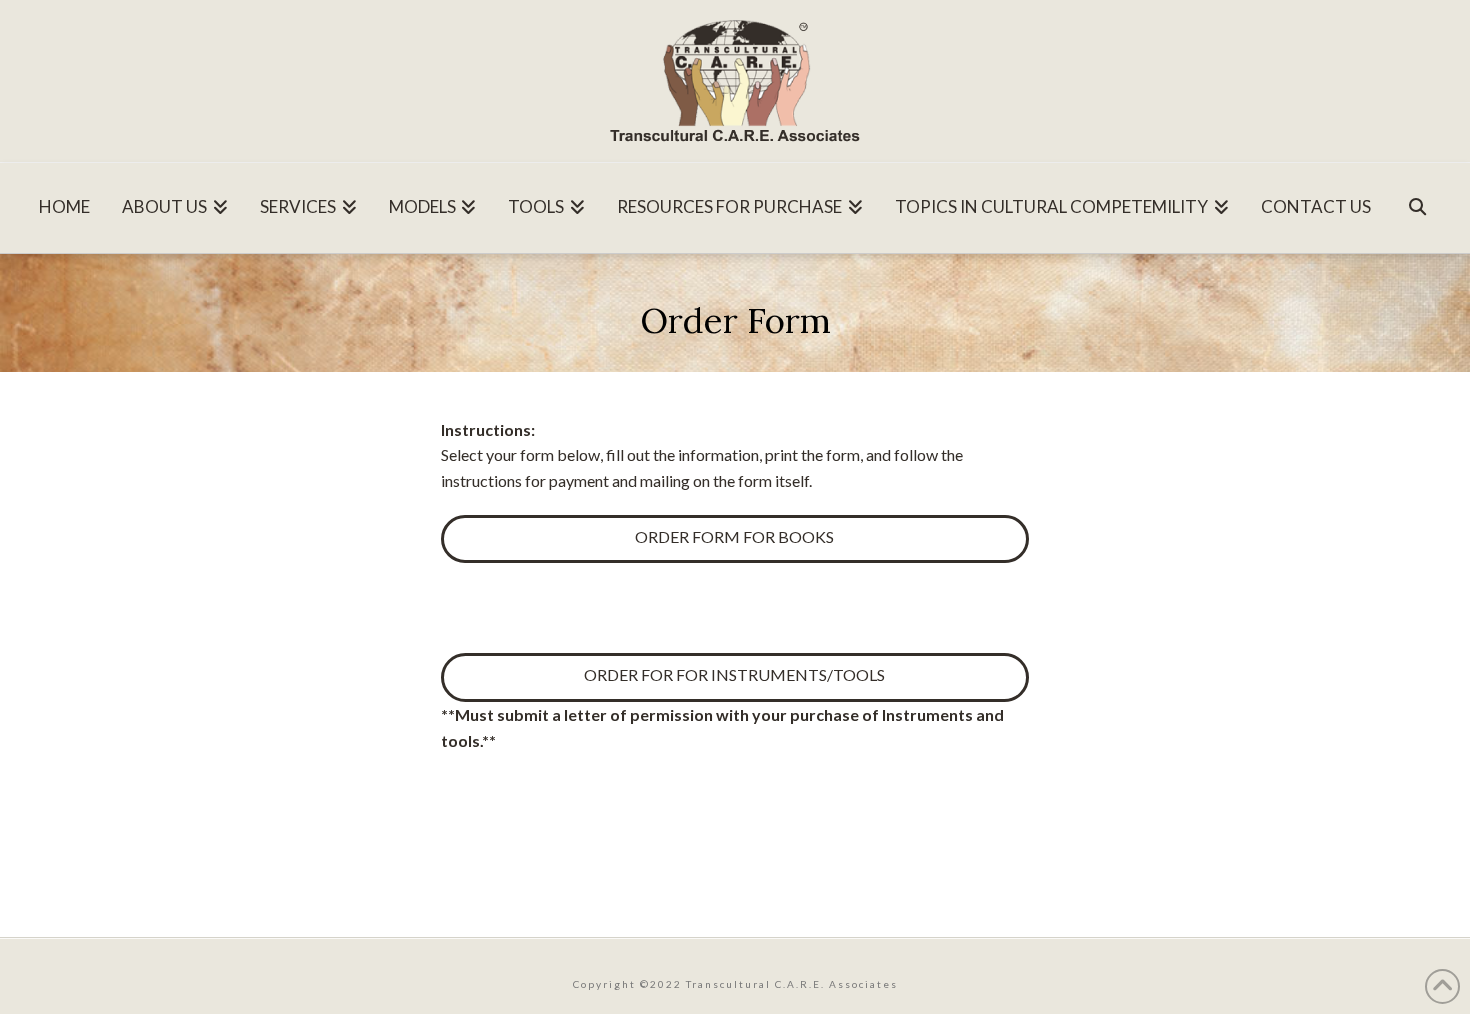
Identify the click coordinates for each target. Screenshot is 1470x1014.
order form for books (734, 536)
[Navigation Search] (1417, 201)
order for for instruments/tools (734, 674)
